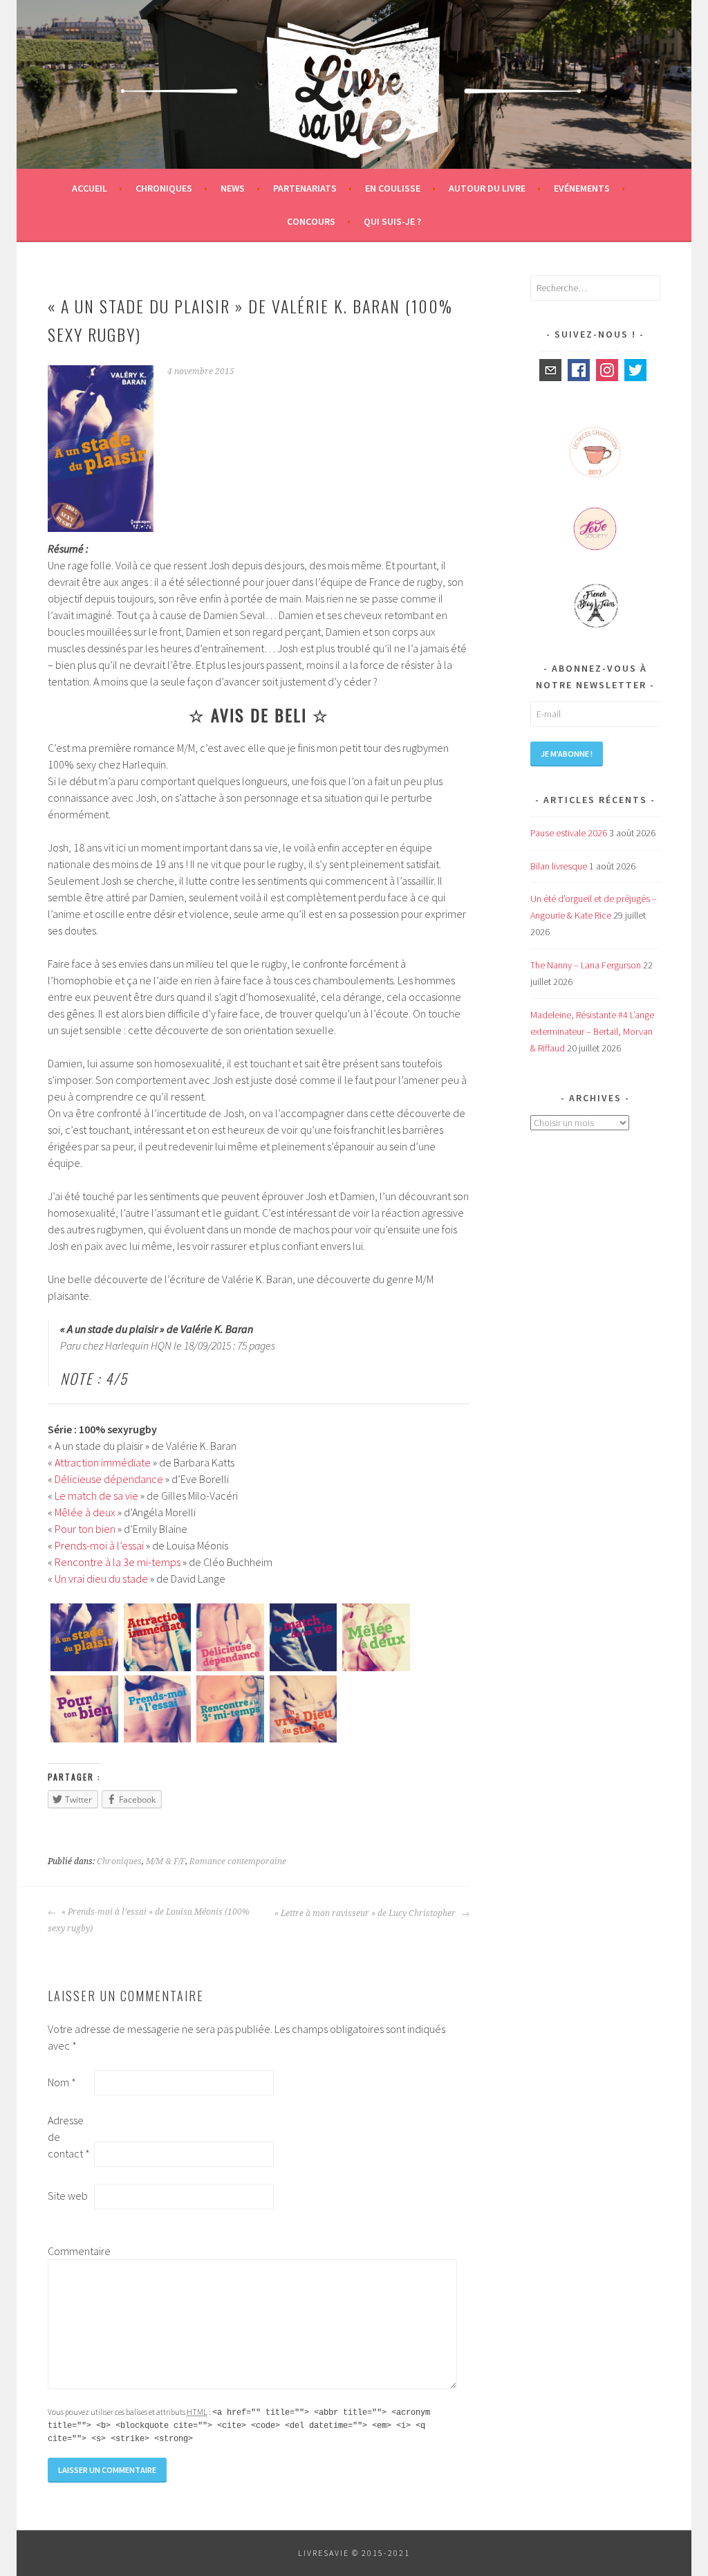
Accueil (90, 188)
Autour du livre (487, 188)
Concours (311, 221)
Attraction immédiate (103, 1462)
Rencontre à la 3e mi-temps (118, 1562)
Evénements (582, 188)
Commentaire (70, 2251)
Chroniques (164, 188)
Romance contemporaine (238, 1861)
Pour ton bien (85, 1529)
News (233, 188)
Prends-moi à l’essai (99, 1545)
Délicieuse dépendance (109, 1479)
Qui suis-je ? (392, 221)
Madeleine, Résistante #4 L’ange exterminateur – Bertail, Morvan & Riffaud (592, 1031)
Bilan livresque (559, 866)
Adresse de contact (69, 2137)
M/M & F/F (166, 1861)
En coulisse (393, 188)
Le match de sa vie (96, 1496)
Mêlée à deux (85, 1512)
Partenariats (305, 188)
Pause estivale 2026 (569, 833)
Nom (62, 2082)
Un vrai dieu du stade (101, 1579)
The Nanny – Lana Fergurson (586, 965)
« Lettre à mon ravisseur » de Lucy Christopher (366, 1913)
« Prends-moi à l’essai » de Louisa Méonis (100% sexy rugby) (149, 1920)
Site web (68, 2196)
